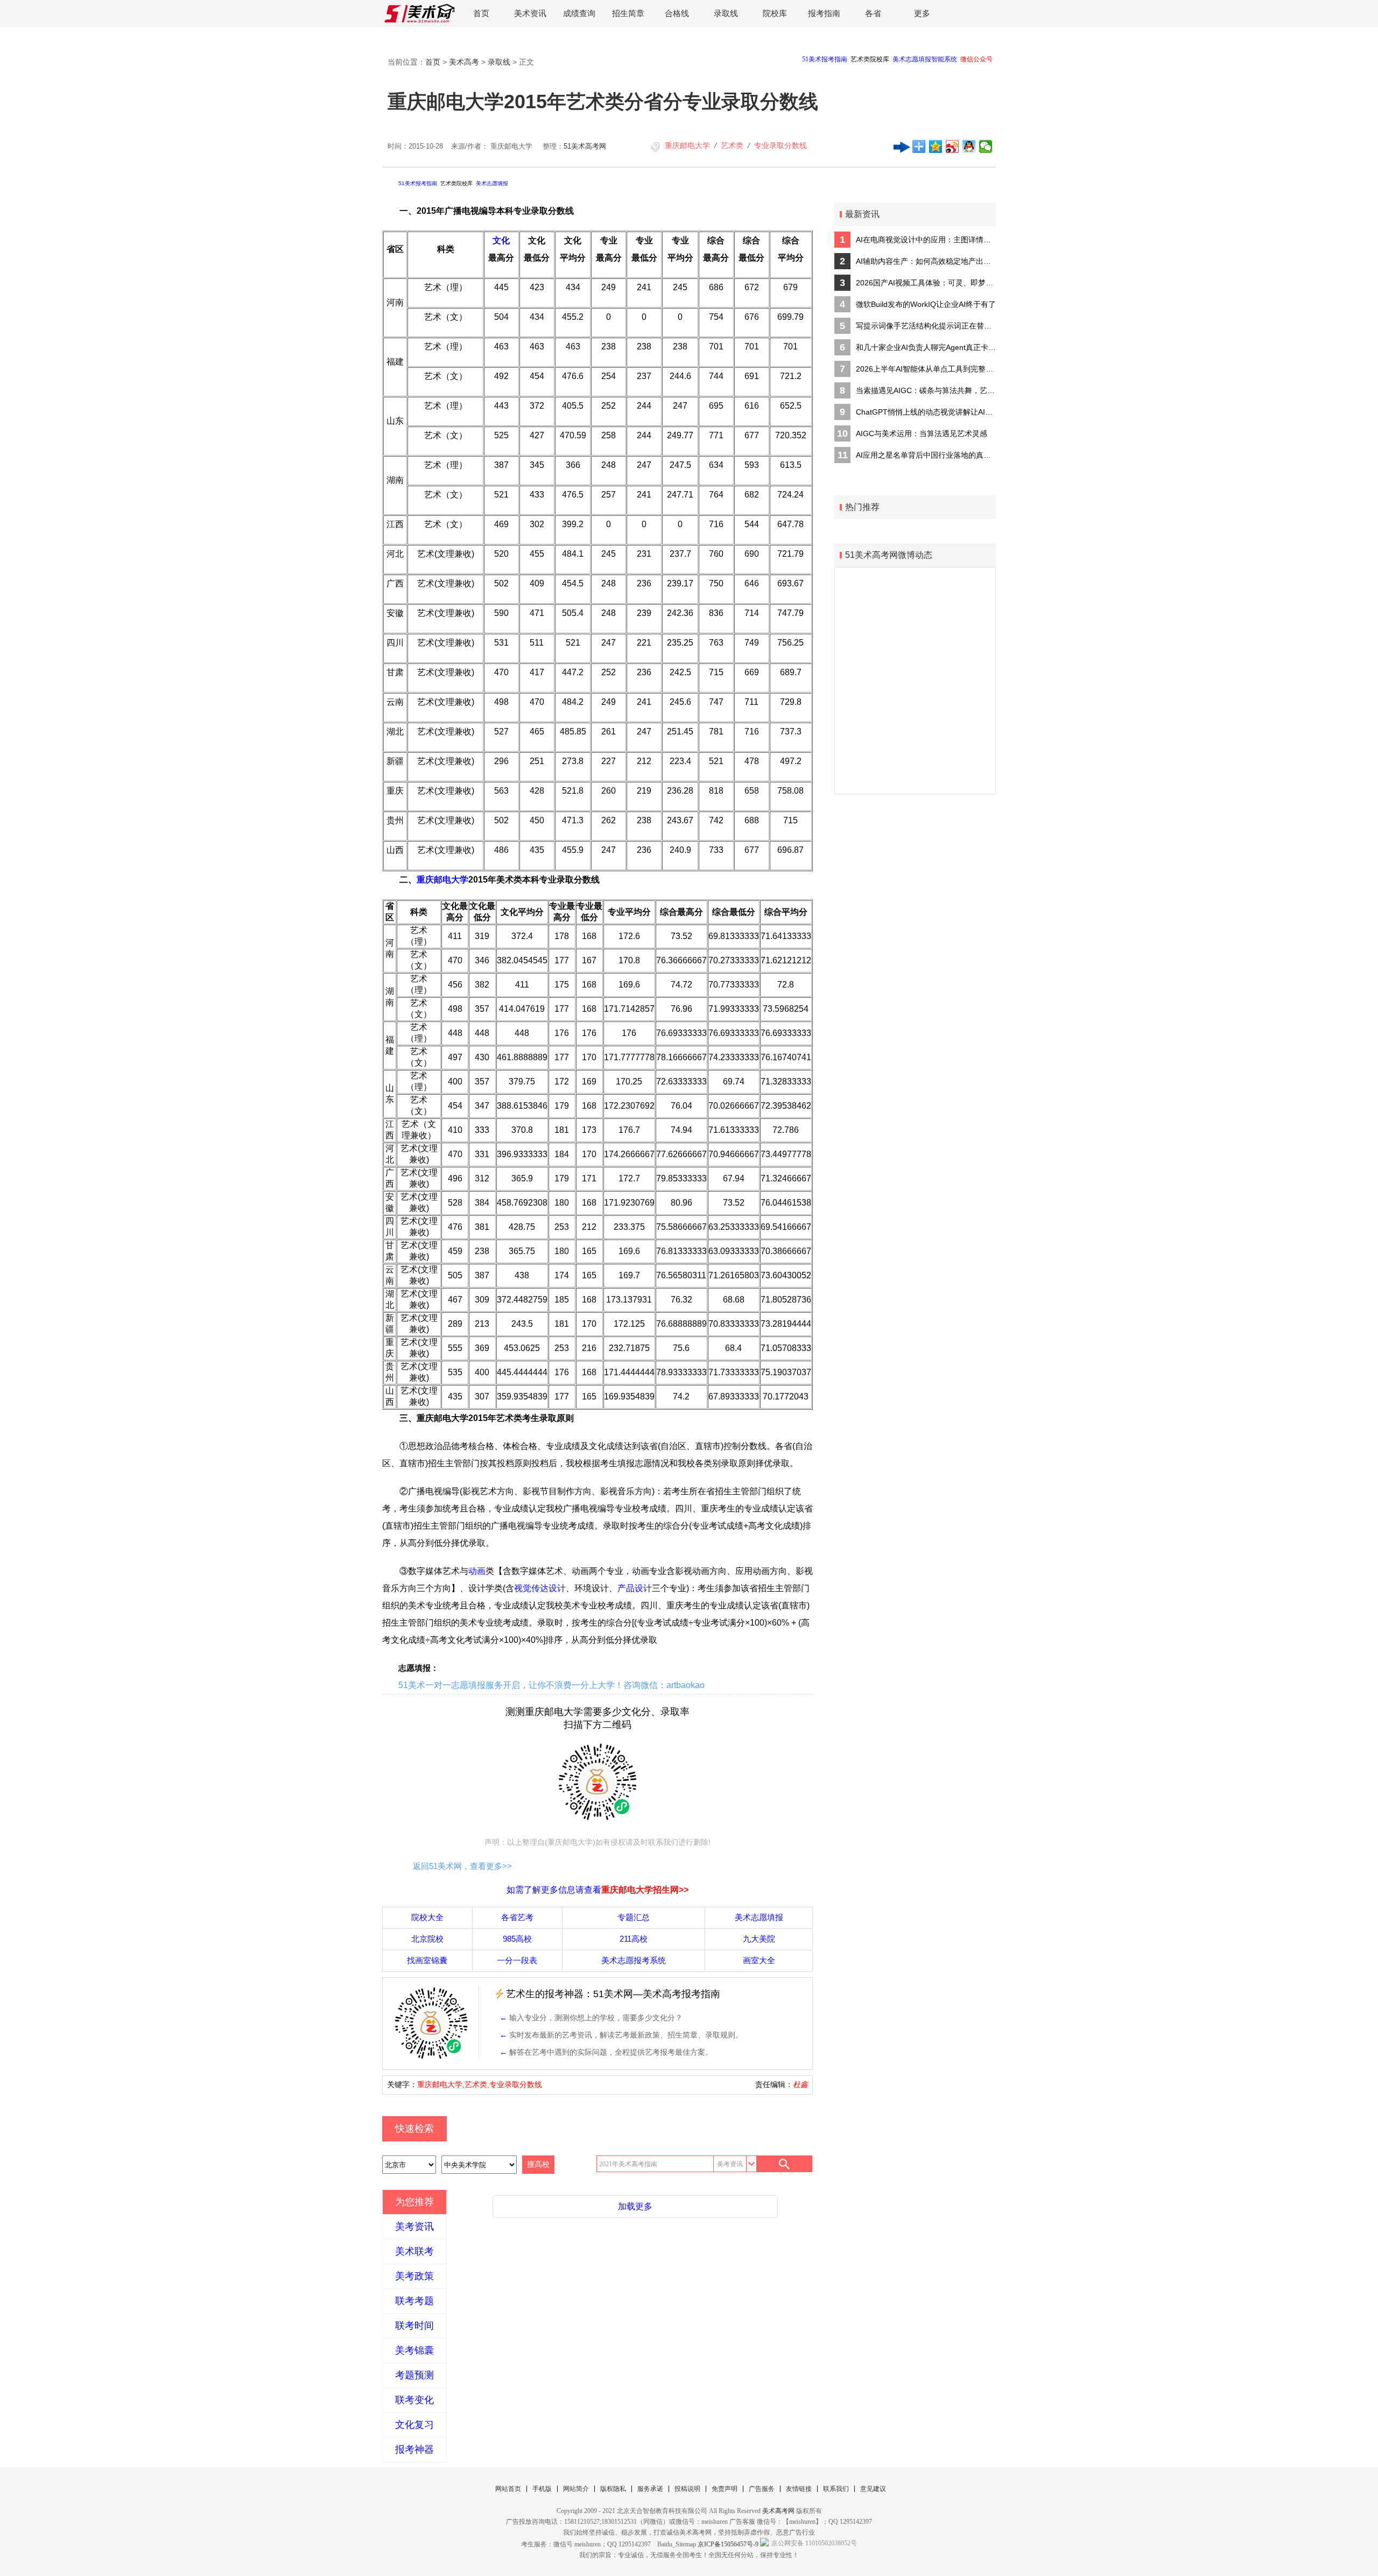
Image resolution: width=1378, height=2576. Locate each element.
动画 (477, 1571)
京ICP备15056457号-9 (728, 2544)
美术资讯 (530, 13)
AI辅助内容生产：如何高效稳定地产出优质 (926, 261)
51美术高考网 (585, 146)
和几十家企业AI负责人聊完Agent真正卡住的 (926, 347)
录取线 (726, 13)
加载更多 (635, 2206)
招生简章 (628, 13)
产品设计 (635, 1588)
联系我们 (836, 2489)
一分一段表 (517, 1960)
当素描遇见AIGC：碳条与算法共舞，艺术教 (926, 390)
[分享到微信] (986, 146)
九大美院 (759, 1939)
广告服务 (762, 2489)
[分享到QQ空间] (936, 146)
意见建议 (873, 2489)
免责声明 (725, 2489)
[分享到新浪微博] (952, 146)
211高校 (634, 1939)
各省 (873, 13)
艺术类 (732, 145)
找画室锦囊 (427, 1960)
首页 (481, 13)
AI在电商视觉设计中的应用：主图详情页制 (926, 240)
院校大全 (427, 1917)
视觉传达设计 (540, 1588)
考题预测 (414, 2375)
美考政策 (414, 2276)
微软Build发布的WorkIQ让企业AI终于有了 (926, 304)
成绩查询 (579, 13)
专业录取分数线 (781, 145)
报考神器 (414, 2449)
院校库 (775, 13)
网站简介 (576, 2489)
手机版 (542, 2489)
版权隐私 (613, 2489)
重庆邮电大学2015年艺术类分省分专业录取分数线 (603, 101)
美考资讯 (414, 2227)
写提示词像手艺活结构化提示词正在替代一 (926, 326)
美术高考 (464, 62)
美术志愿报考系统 (634, 1960)
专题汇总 (634, 1917)
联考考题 (414, 2301)
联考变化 (414, 2400)
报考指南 (824, 13)
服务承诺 (650, 2489)
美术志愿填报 (492, 183)
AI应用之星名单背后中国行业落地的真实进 (926, 455)
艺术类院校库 (456, 183)
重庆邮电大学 (687, 145)
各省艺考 (517, 1917)
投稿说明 (687, 2489)
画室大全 (759, 1960)
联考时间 (414, 2326)
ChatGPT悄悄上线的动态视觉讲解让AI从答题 (926, 412)
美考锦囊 (414, 2350)
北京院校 (427, 1939)
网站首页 (508, 2489)
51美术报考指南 (418, 183)
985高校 (517, 1939)
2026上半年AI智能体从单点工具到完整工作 (926, 369)
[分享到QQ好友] (969, 146)
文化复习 (414, 2425)
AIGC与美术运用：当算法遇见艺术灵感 (922, 433)
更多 (922, 13)
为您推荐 (414, 2202)
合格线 (677, 13)
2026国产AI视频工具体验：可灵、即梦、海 (926, 283)
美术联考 (414, 2251)
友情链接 (799, 2489)
